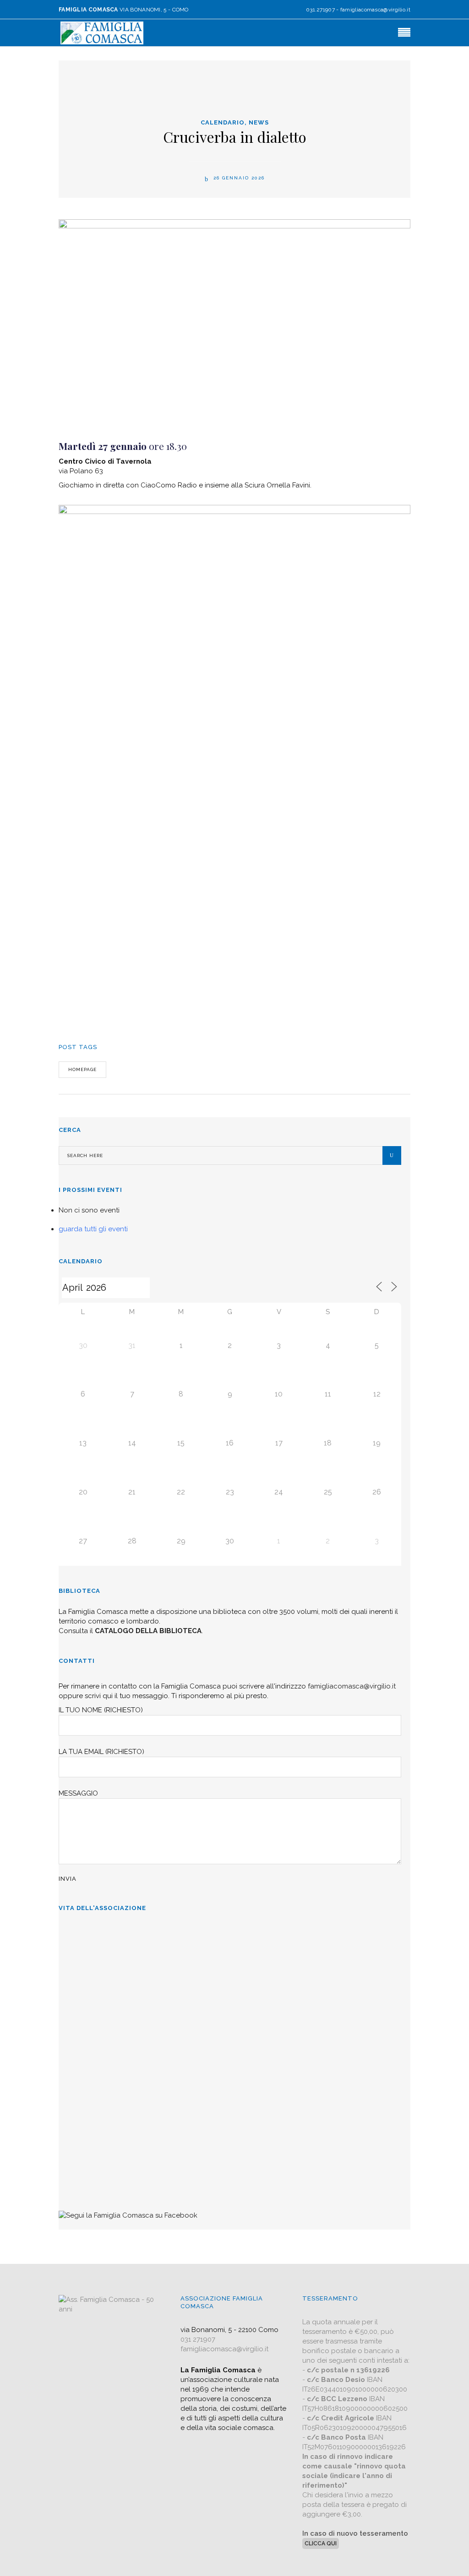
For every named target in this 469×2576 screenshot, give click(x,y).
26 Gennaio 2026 (238, 178)
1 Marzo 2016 (81, 2181)
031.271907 (320, 10)
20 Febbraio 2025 (86, 2039)
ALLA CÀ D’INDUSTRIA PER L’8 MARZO (129, 1934)
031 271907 (198, 2339)
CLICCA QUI (321, 2544)
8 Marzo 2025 (81, 1968)
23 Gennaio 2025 (85, 2110)
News (259, 122)
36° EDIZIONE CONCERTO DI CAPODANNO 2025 (144, 1995)
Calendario (223, 122)
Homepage (82, 1069)
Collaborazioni (84, 2137)
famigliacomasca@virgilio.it (375, 10)
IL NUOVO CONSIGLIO (99, 2066)
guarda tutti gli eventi (93, 1229)
